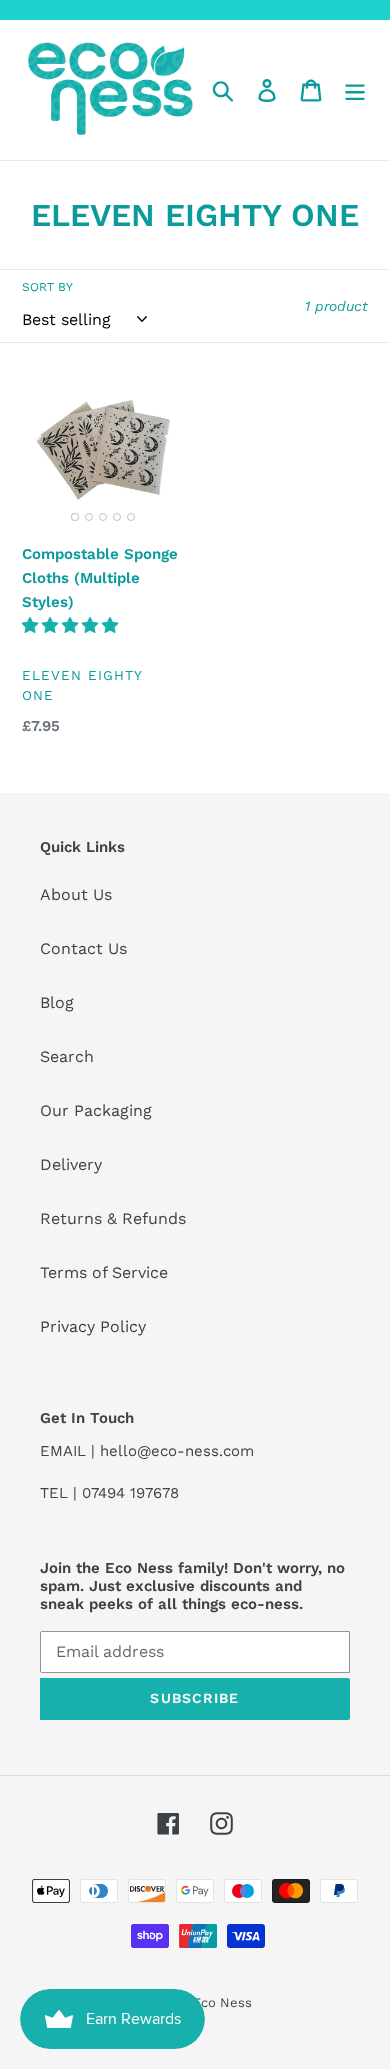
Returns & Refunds (113, 1218)
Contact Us (83, 948)
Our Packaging (96, 1110)
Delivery (71, 1164)
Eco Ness (222, 2002)
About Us (76, 894)
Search (67, 1056)
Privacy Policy (93, 1326)
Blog (57, 1002)
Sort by (47, 287)
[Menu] (355, 90)
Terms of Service (104, 1272)
